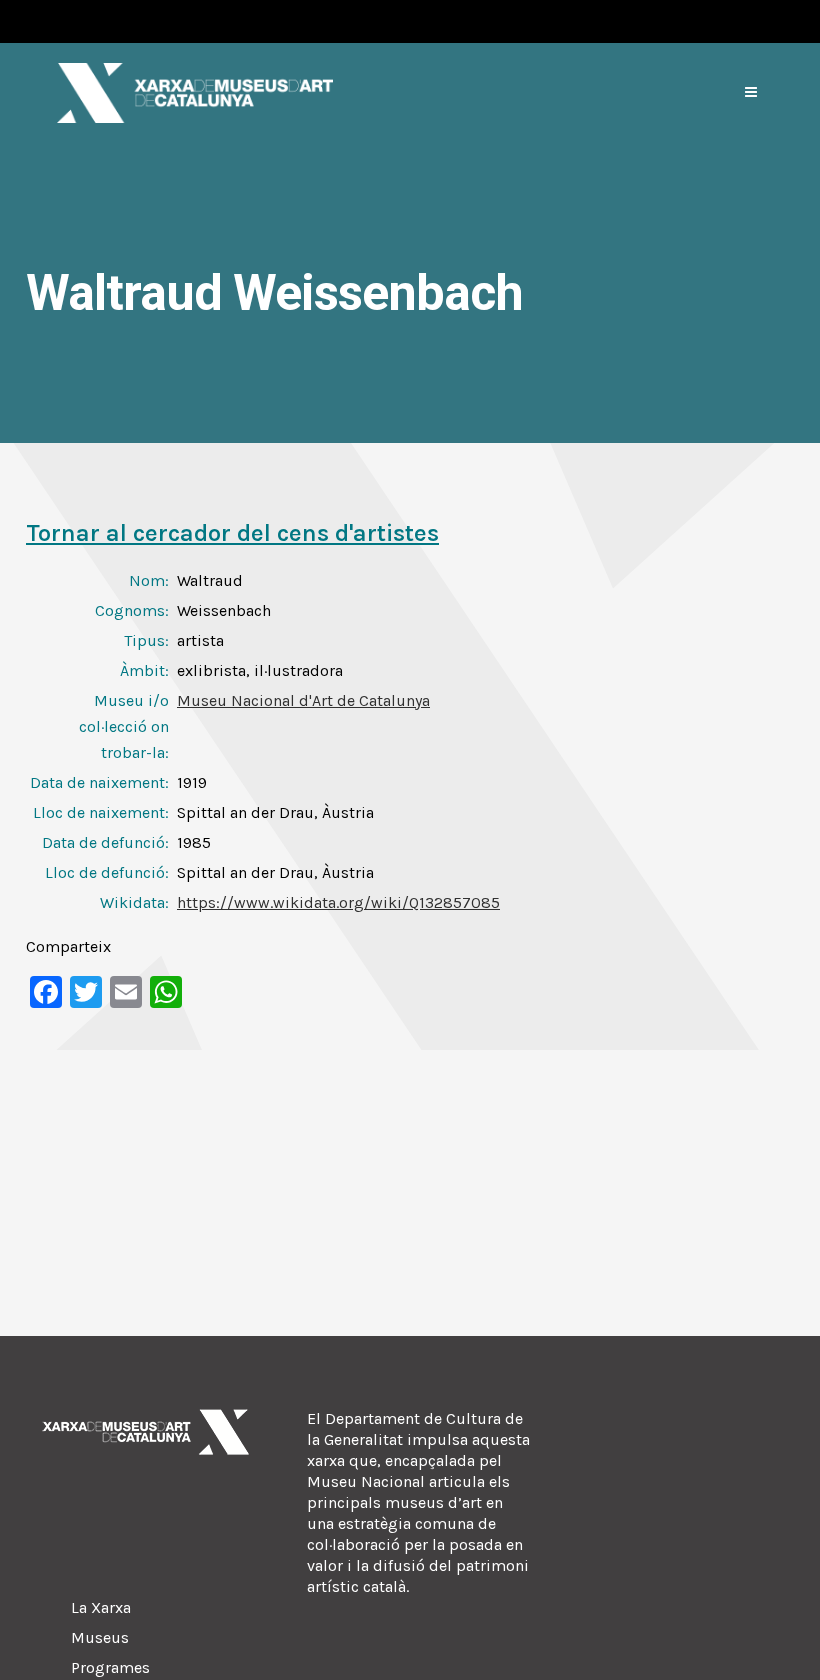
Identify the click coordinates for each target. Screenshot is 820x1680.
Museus (100, 1637)
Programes (110, 1667)
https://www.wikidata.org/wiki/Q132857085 (338, 902)
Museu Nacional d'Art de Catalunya (303, 700)
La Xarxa (101, 1607)
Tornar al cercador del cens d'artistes (232, 533)
